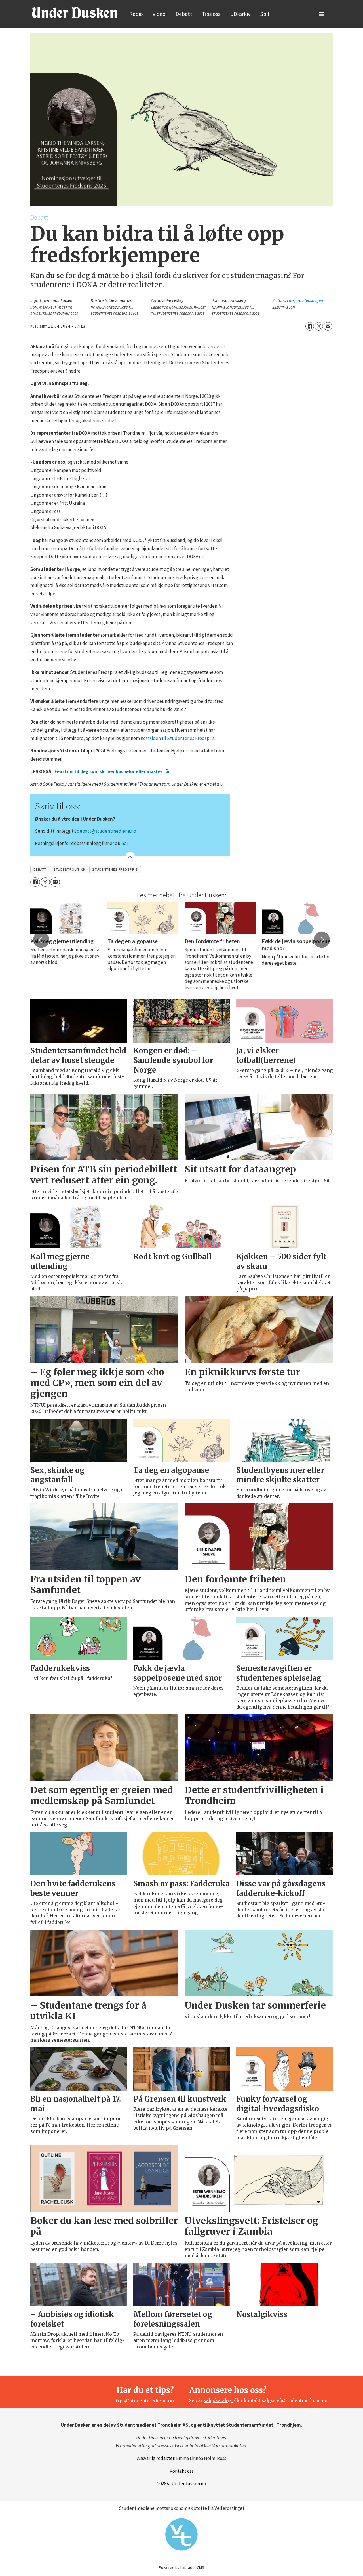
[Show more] (130, 856)
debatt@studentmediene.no (106, 831)
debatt (40, 869)
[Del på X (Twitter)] (319, 326)
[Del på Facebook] (310, 326)
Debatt (184, 14)
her (125, 843)
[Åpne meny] (322, 14)
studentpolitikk (69, 869)
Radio (136, 14)
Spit (265, 14)
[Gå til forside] (74, 12)
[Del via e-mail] (328, 326)
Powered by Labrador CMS (181, 2567)
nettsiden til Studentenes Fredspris (178, 738)
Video (159, 14)
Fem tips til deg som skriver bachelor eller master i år (112, 771)
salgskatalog (218, 2401)
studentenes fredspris (115, 869)
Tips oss (211, 14)
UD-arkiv (240, 14)
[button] (41, 940)
